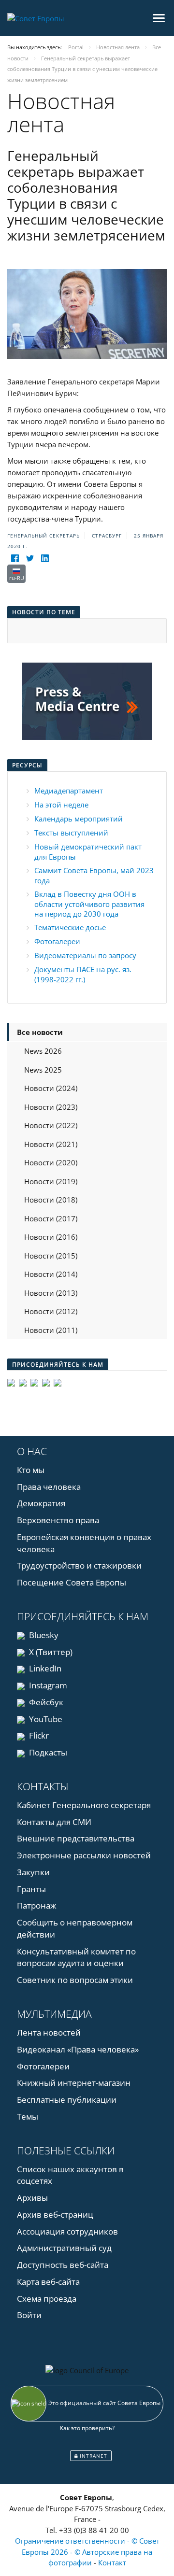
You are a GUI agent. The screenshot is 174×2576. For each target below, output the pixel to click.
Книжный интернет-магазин (74, 2083)
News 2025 (43, 1070)
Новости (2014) (51, 1274)
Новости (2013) (51, 1293)
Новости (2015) (51, 1256)
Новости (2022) (51, 1125)
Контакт (112, 2562)
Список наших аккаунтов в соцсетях (70, 2175)
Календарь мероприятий (79, 819)
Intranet (93, 2456)
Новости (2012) (51, 1311)
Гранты (31, 1889)
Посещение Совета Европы (72, 1582)
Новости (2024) (51, 1088)
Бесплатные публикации (67, 2100)
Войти (29, 2315)
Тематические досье (70, 927)
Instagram (47, 1685)
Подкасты (47, 1752)
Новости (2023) (51, 1107)
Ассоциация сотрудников (67, 2231)
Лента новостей (49, 2032)
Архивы (32, 2198)
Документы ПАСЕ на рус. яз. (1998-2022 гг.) (83, 974)
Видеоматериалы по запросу (85, 955)
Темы (28, 2116)
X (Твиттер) (50, 1652)
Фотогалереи (57, 941)
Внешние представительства (76, 1838)
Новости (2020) (51, 1162)
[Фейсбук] (15, 559)
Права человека (49, 1487)
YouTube (45, 1719)
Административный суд (64, 2248)
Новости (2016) (51, 1237)
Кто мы (31, 1470)
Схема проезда (47, 2299)
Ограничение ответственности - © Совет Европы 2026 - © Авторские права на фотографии (87, 2552)
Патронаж (37, 1905)
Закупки (33, 1872)
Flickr (38, 1735)
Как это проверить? (87, 2428)
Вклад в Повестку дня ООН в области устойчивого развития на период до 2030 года (89, 904)
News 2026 (43, 1051)
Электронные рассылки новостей (84, 1855)
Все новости (40, 1032)
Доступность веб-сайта (63, 2265)
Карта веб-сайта (48, 2282)
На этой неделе (61, 805)
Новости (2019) (51, 1181)
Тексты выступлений (71, 833)
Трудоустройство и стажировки (79, 1565)
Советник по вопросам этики (75, 1980)
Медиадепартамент (69, 791)
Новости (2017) (51, 1218)
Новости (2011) (51, 1330)
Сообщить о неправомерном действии (75, 1928)
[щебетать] (30, 559)
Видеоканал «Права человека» (78, 2049)
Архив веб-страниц (55, 2215)
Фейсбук (45, 1702)
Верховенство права (58, 1520)
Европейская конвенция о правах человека (84, 1543)
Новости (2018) (51, 1200)
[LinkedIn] (45, 559)
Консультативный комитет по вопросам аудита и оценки (76, 1957)
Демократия (41, 1503)
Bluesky (43, 1635)
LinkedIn (44, 1668)
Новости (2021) (51, 1144)
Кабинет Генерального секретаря (84, 1805)
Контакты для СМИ (54, 1822)
